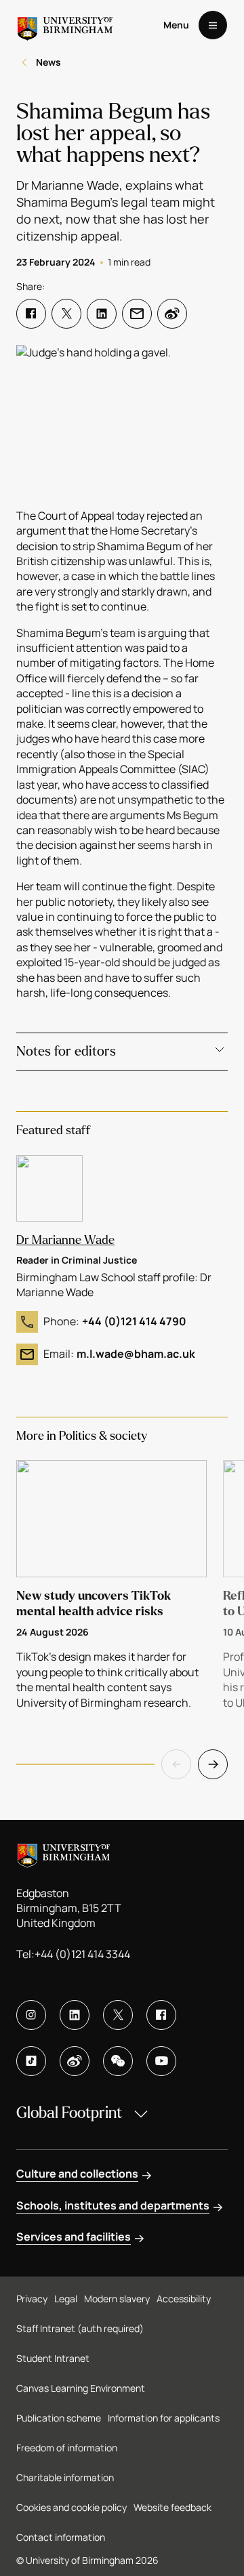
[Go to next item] (213, 1764)
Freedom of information (67, 2448)
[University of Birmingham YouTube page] (161, 2061)
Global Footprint (69, 2113)
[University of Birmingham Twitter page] (118, 2015)
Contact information (61, 2537)
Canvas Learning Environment (81, 2388)
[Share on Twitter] (66, 314)
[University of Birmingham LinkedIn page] (75, 2015)
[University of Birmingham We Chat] (118, 2061)
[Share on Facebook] (31, 314)
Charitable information (65, 2477)
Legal (66, 2299)
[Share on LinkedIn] (102, 314)
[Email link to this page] (137, 314)
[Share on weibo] (172, 314)
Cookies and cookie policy (72, 2507)
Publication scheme (59, 2418)
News (48, 62)
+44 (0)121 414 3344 (82, 1954)
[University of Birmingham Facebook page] (161, 2015)
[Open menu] (213, 25)
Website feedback (172, 2507)
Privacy (32, 2299)
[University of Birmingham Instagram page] (31, 2015)
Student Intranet (53, 2358)
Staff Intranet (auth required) (80, 2328)
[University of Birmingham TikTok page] (31, 2061)
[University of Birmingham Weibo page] (75, 2061)
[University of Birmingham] (65, 25)
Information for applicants (164, 2418)
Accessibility (184, 2299)
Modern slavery (117, 2299)
